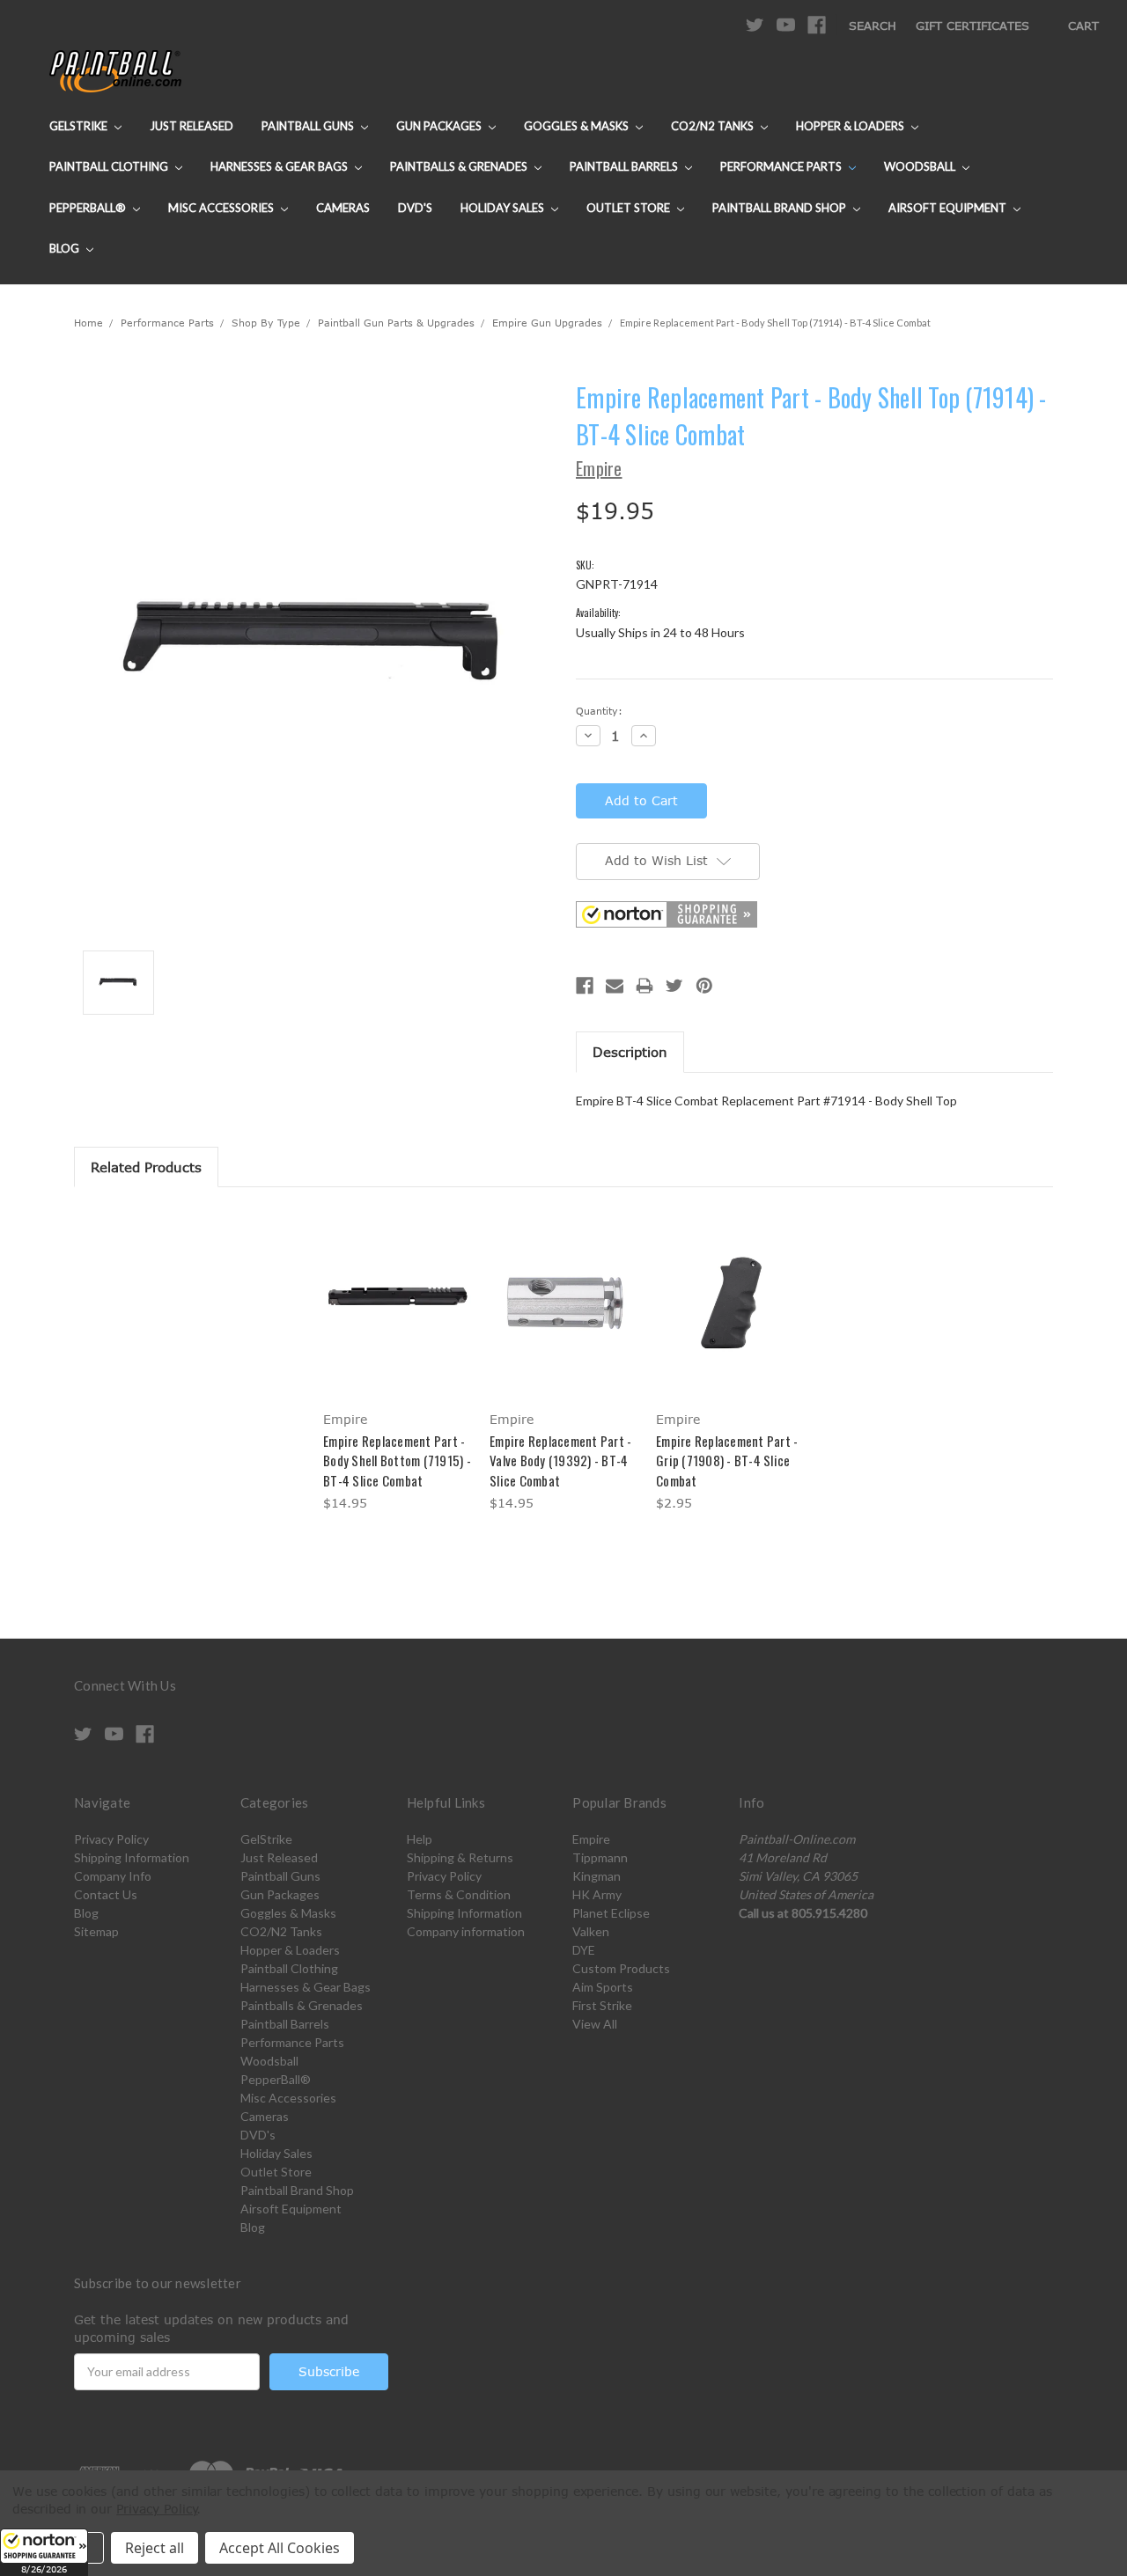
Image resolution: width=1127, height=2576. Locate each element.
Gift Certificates (972, 26)
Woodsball (921, 166)
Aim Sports (603, 1987)
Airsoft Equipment (949, 208)
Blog (66, 248)
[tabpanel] (398, 1362)
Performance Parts (782, 166)
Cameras (343, 208)
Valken (591, 1931)
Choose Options (398, 1318)
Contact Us (106, 1894)
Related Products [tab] (146, 1167)
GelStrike (80, 126)
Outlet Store (630, 208)
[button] (44, 2552)
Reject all (155, 2548)
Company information (466, 1931)
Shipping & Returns (460, 1857)
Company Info (113, 1876)
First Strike (602, 2005)
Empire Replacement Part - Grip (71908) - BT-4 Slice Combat (727, 1460)
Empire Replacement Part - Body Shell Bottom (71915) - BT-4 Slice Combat (397, 1460)
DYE (584, 1950)
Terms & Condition (459, 1894)
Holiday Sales (504, 208)
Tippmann (600, 1857)
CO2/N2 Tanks (714, 126)
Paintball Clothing (110, 166)
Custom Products (621, 1968)
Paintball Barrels (625, 166)
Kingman (597, 1876)
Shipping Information (132, 1857)
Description (630, 1052)
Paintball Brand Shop (781, 208)
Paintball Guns (309, 126)
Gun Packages (440, 126)
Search (873, 26)
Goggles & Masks (578, 126)
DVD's (415, 208)
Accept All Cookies (280, 2548)
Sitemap (96, 1931)
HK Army (597, 1894)
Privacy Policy (111, 1839)
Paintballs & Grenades (460, 166)
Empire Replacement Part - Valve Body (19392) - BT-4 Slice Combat (560, 1460)
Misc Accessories (222, 208)
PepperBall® (89, 208)
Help (420, 1839)
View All (595, 2024)
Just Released (192, 126)
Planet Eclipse (611, 1913)
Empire (591, 1839)
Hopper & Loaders (851, 126)
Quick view (397, 1287)
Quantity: (599, 711)
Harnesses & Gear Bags (280, 166)
